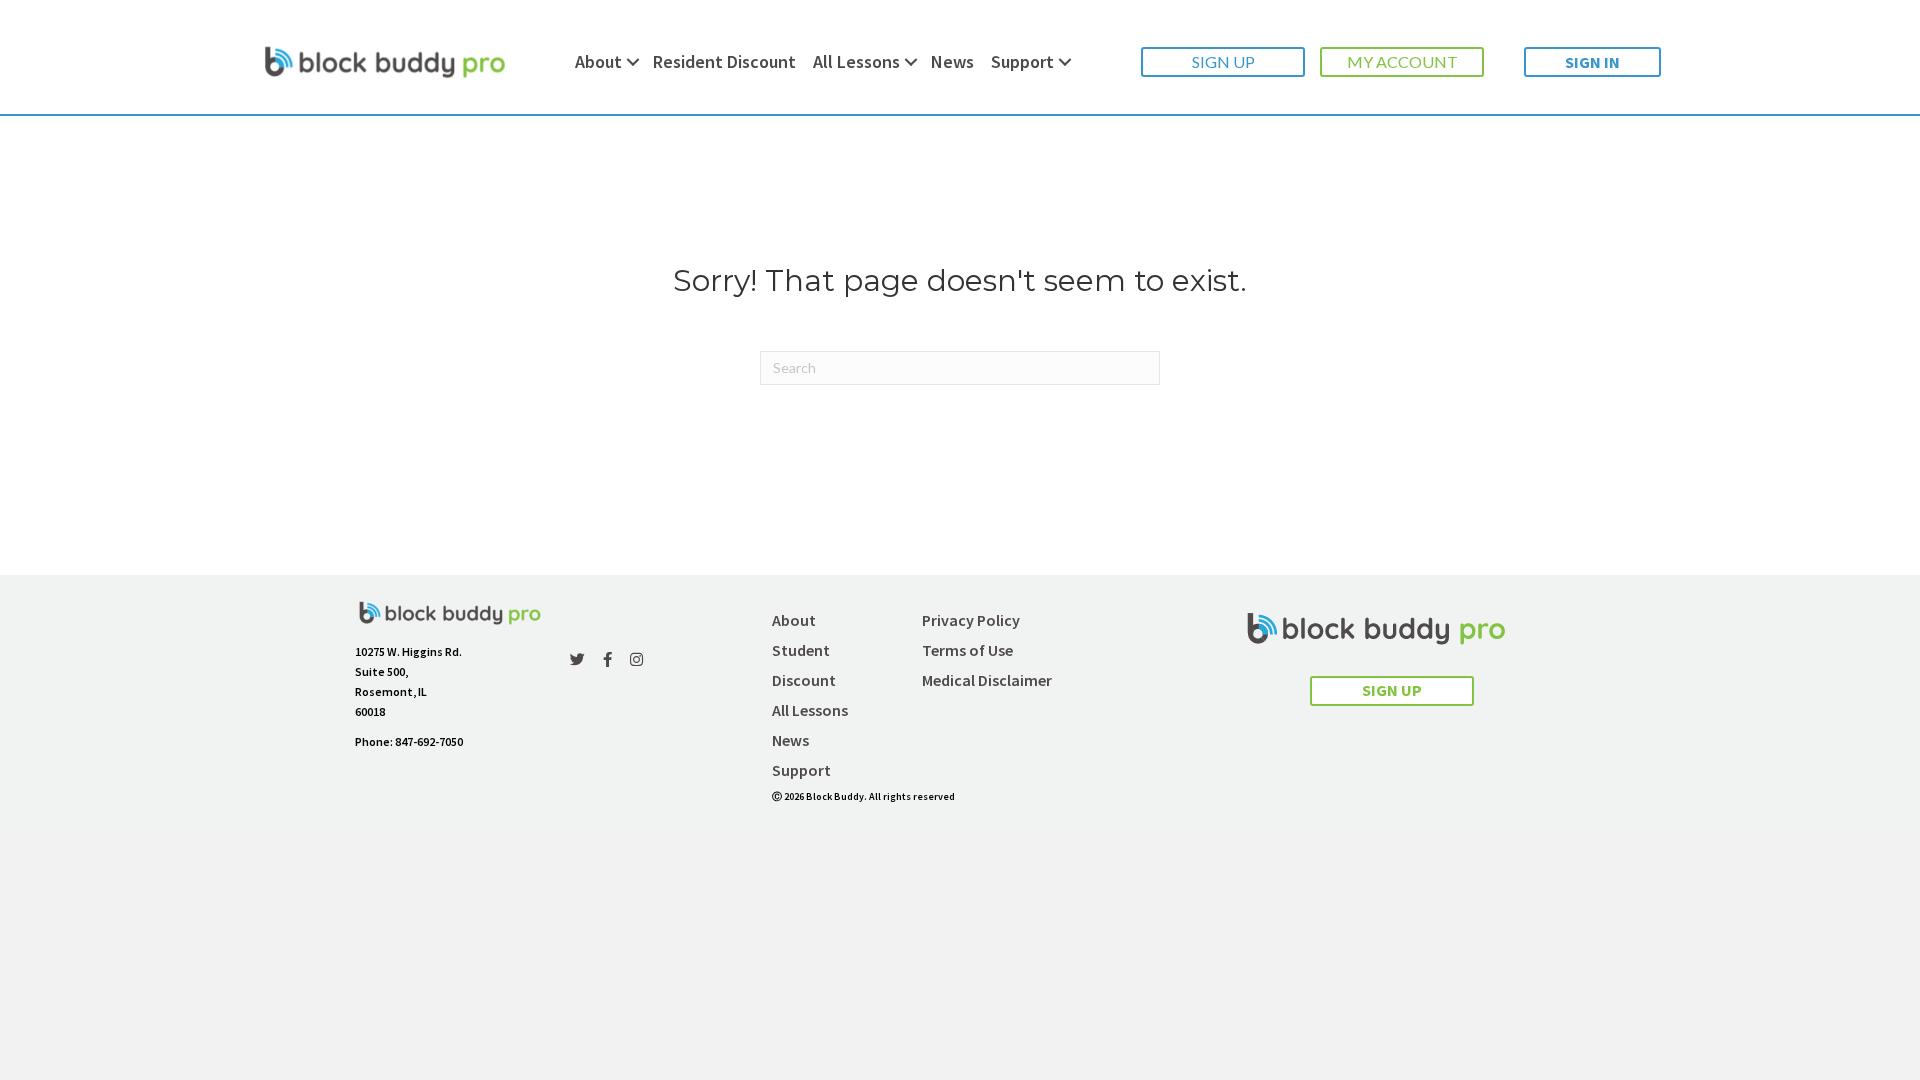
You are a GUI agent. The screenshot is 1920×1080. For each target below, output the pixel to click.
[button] (1223, 62)
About (598, 61)
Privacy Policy (971, 620)
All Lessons (856, 61)
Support (1022, 61)
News (952, 61)
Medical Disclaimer (987, 680)
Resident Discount (724, 61)
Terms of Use (967, 650)
